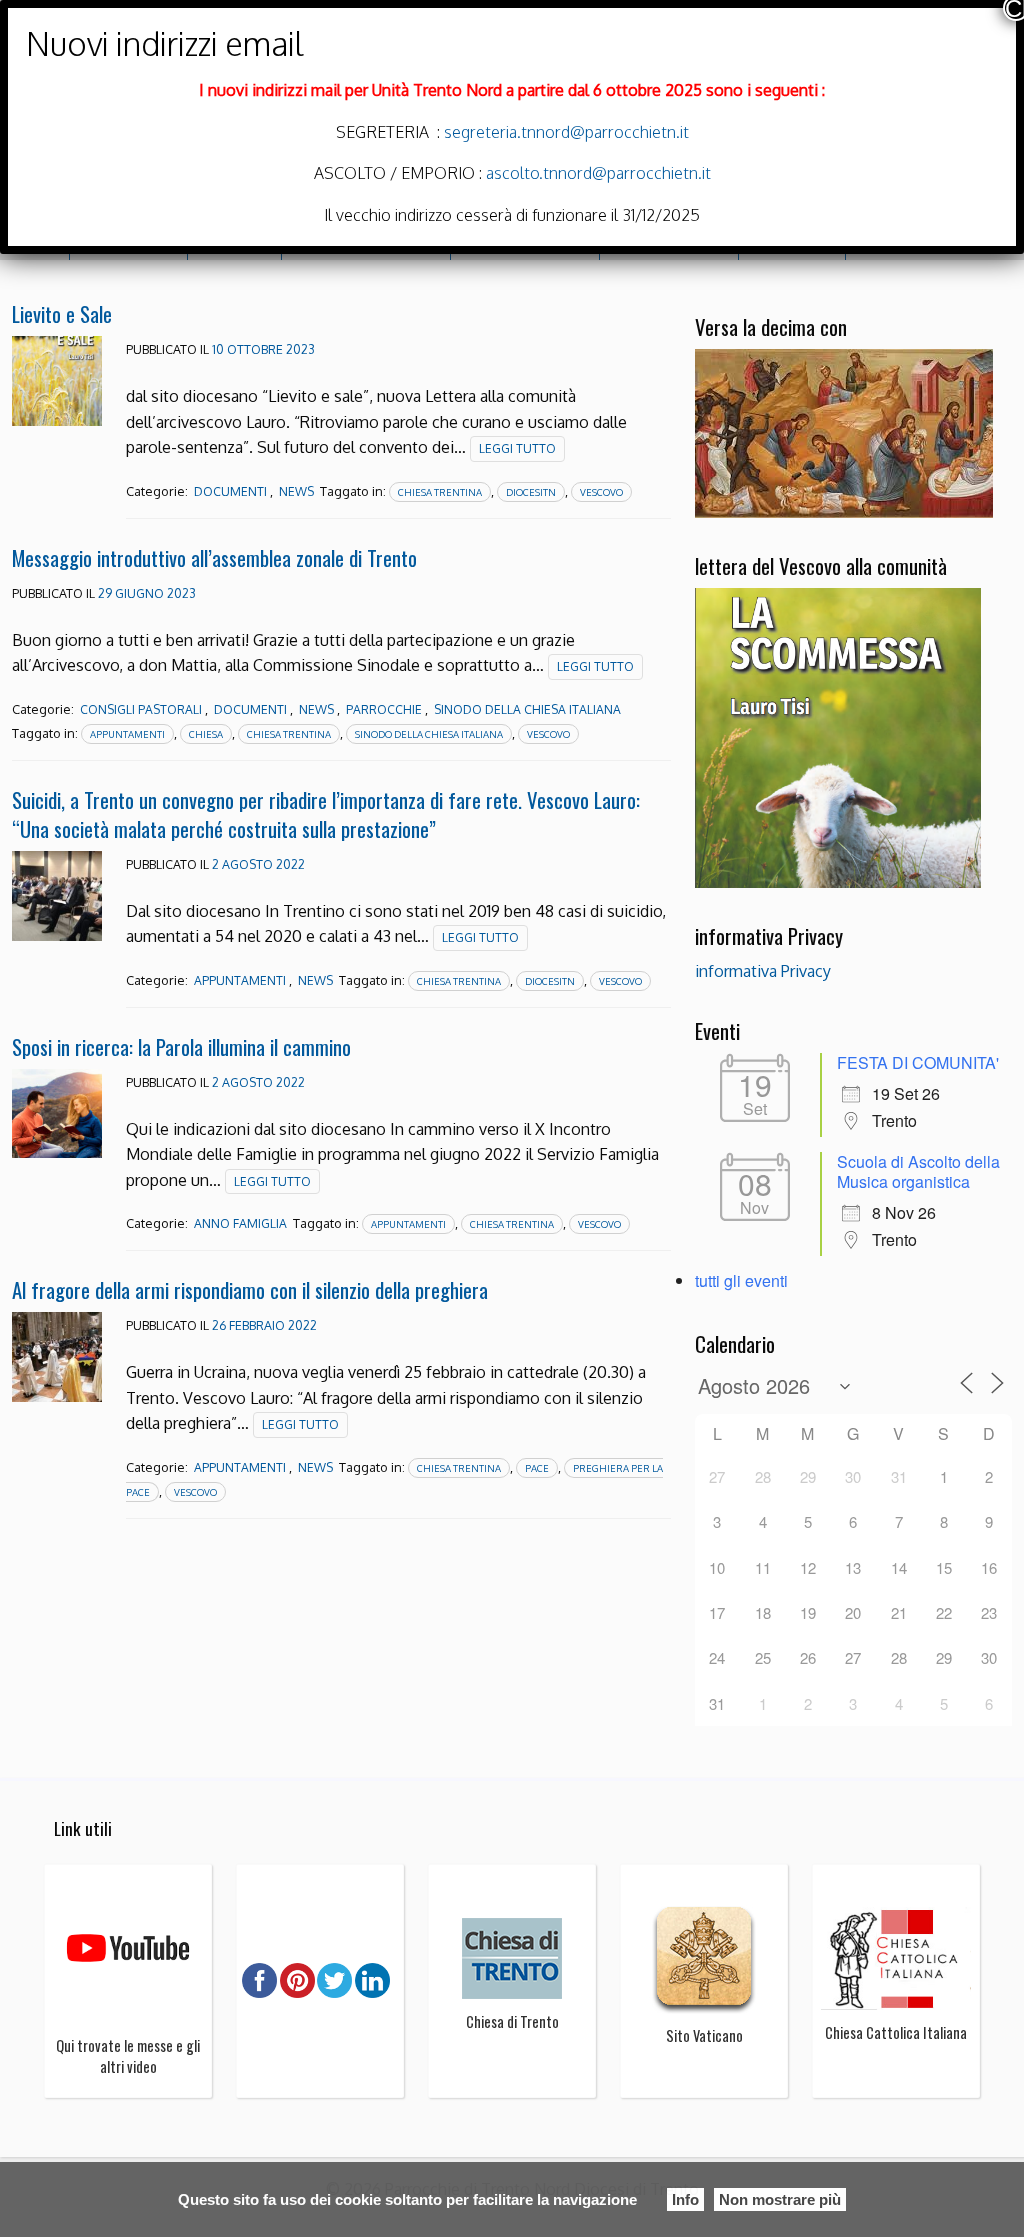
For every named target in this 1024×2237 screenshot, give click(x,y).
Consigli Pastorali (141, 709)
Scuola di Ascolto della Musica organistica (918, 1171)
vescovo (601, 492)
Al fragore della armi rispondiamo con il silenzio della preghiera (250, 1289)
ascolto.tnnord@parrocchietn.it (598, 173)
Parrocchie (384, 709)
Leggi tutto (517, 448)
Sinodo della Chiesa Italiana (527, 709)
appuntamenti (127, 734)
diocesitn (531, 492)
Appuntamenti (240, 980)
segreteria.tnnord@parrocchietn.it (564, 132)
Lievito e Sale (62, 313)
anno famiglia (240, 1223)
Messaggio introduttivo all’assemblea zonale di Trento (214, 557)
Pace (537, 1468)
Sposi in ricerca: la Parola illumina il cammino (181, 1046)
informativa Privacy (763, 971)
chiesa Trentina (440, 492)
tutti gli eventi (741, 1280)
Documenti (230, 491)
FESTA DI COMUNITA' (918, 1062)
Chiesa (206, 734)
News (296, 491)
